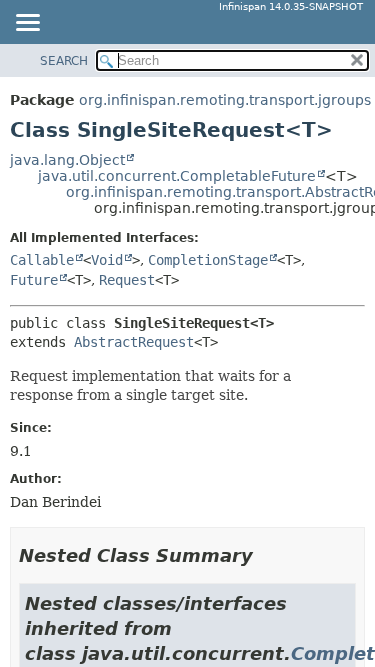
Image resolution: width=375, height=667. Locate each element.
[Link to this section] (267, 555)
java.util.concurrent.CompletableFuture (177, 176)
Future (34, 280)
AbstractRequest (134, 342)
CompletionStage (208, 260)
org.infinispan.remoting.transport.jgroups (225, 100)
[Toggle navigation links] (27, 24)
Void (107, 260)
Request (127, 280)
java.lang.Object (67, 160)
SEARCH (64, 61)
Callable (42, 260)
